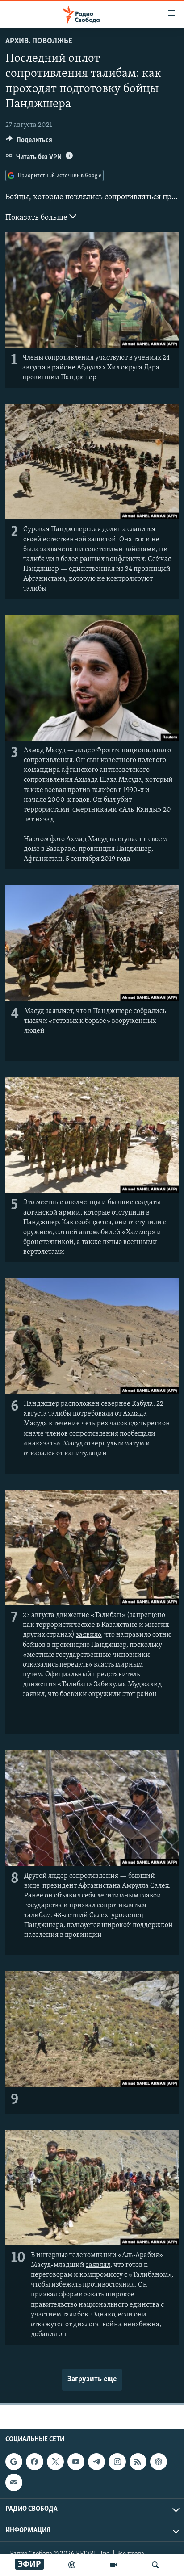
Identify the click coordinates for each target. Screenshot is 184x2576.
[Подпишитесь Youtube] (76, 2462)
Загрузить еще (92, 2379)
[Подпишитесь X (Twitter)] (55, 2462)
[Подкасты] (159, 2462)
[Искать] (155, 2565)
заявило (88, 1635)
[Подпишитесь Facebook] (34, 2462)
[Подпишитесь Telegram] (96, 2462)
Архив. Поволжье (39, 42)
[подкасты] (72, 2565)
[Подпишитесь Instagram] (117, 2462)
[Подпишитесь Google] (14, 2462)
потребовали (93, 1414)
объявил (67, 1896)
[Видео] (114, 2565)
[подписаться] (14, 2482)
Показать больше (37, 218)
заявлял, (99, 2265)
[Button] (29, 142)
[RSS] (138, 2462)
